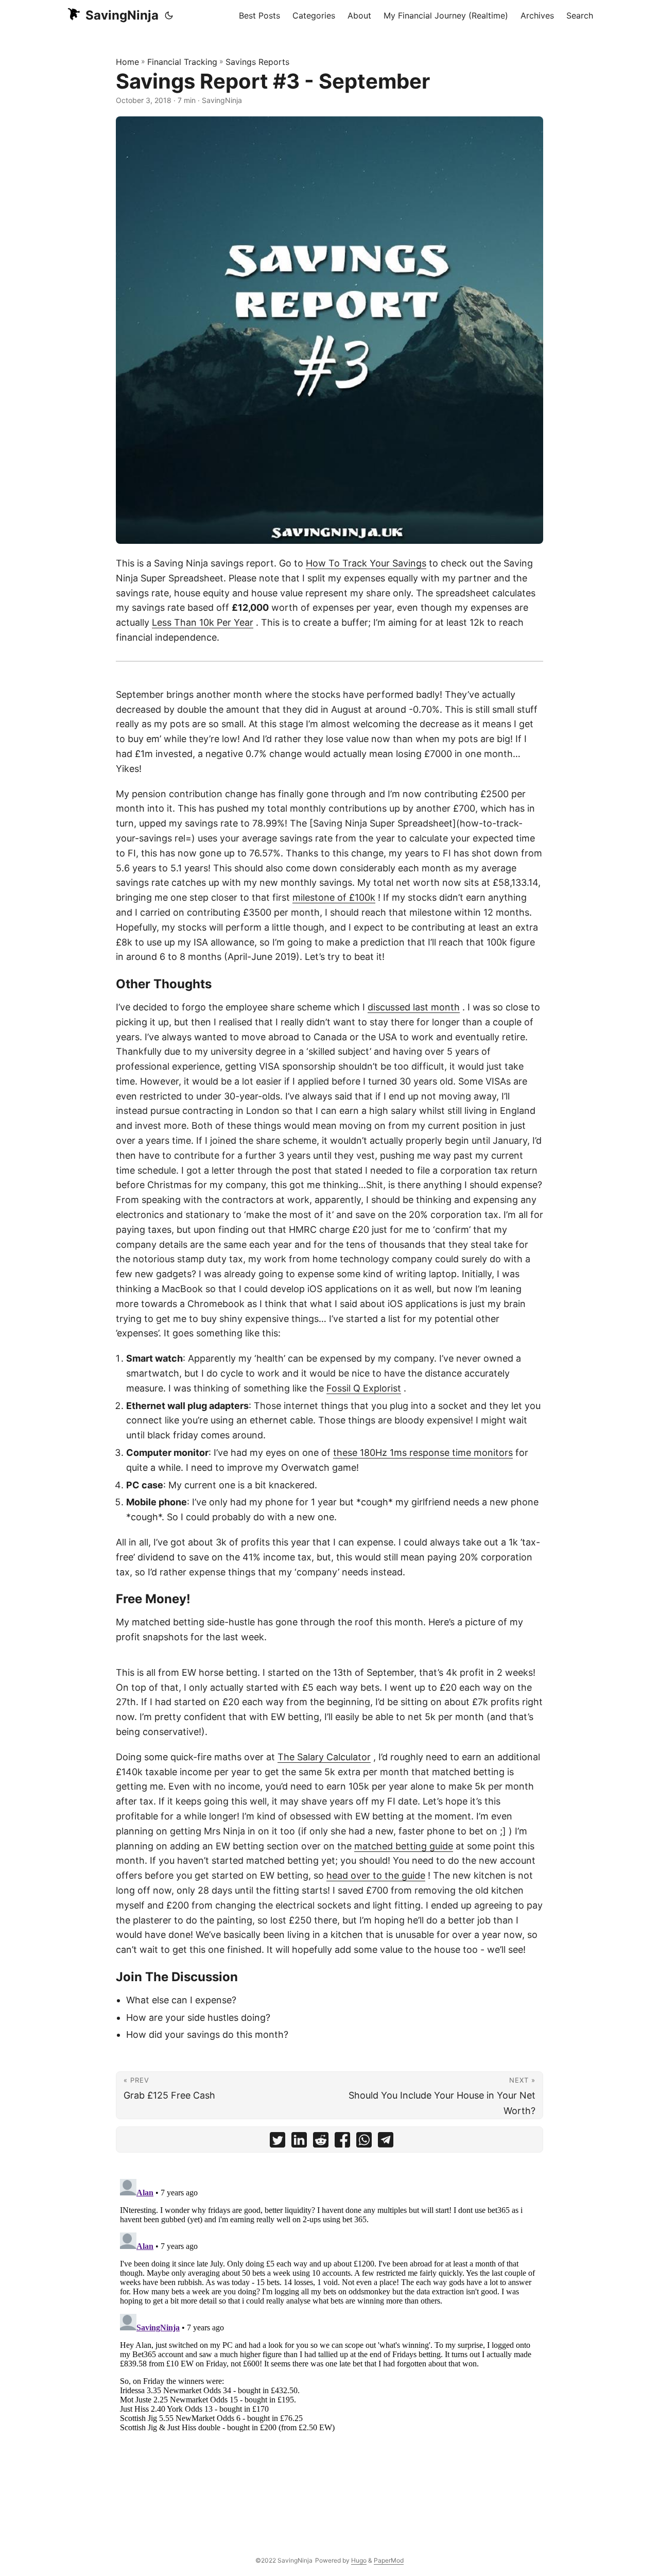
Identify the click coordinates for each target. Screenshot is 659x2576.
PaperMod (389, 2560)
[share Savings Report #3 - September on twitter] (278, 2142)
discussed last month (414, 1007)
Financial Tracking (182, 62)
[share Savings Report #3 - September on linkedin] (299, 2142)
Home (127, 62)
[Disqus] (329, 2304)
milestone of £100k (334, 897)
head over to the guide (376, 1875)
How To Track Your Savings (366, 563)
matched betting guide (404, 1846)
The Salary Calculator (324, 1757)
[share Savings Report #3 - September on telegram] (386, 2142)
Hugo (359, 2560)
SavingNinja (122, 15)
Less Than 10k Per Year (203, 622)
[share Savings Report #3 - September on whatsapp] (364, 2142)
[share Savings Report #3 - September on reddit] (321, 2142)
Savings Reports (257, 62)
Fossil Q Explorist (364, 1388)
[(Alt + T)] (169, 15)
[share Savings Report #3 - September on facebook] (342, 2142)
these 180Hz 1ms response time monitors (423, 1453)
